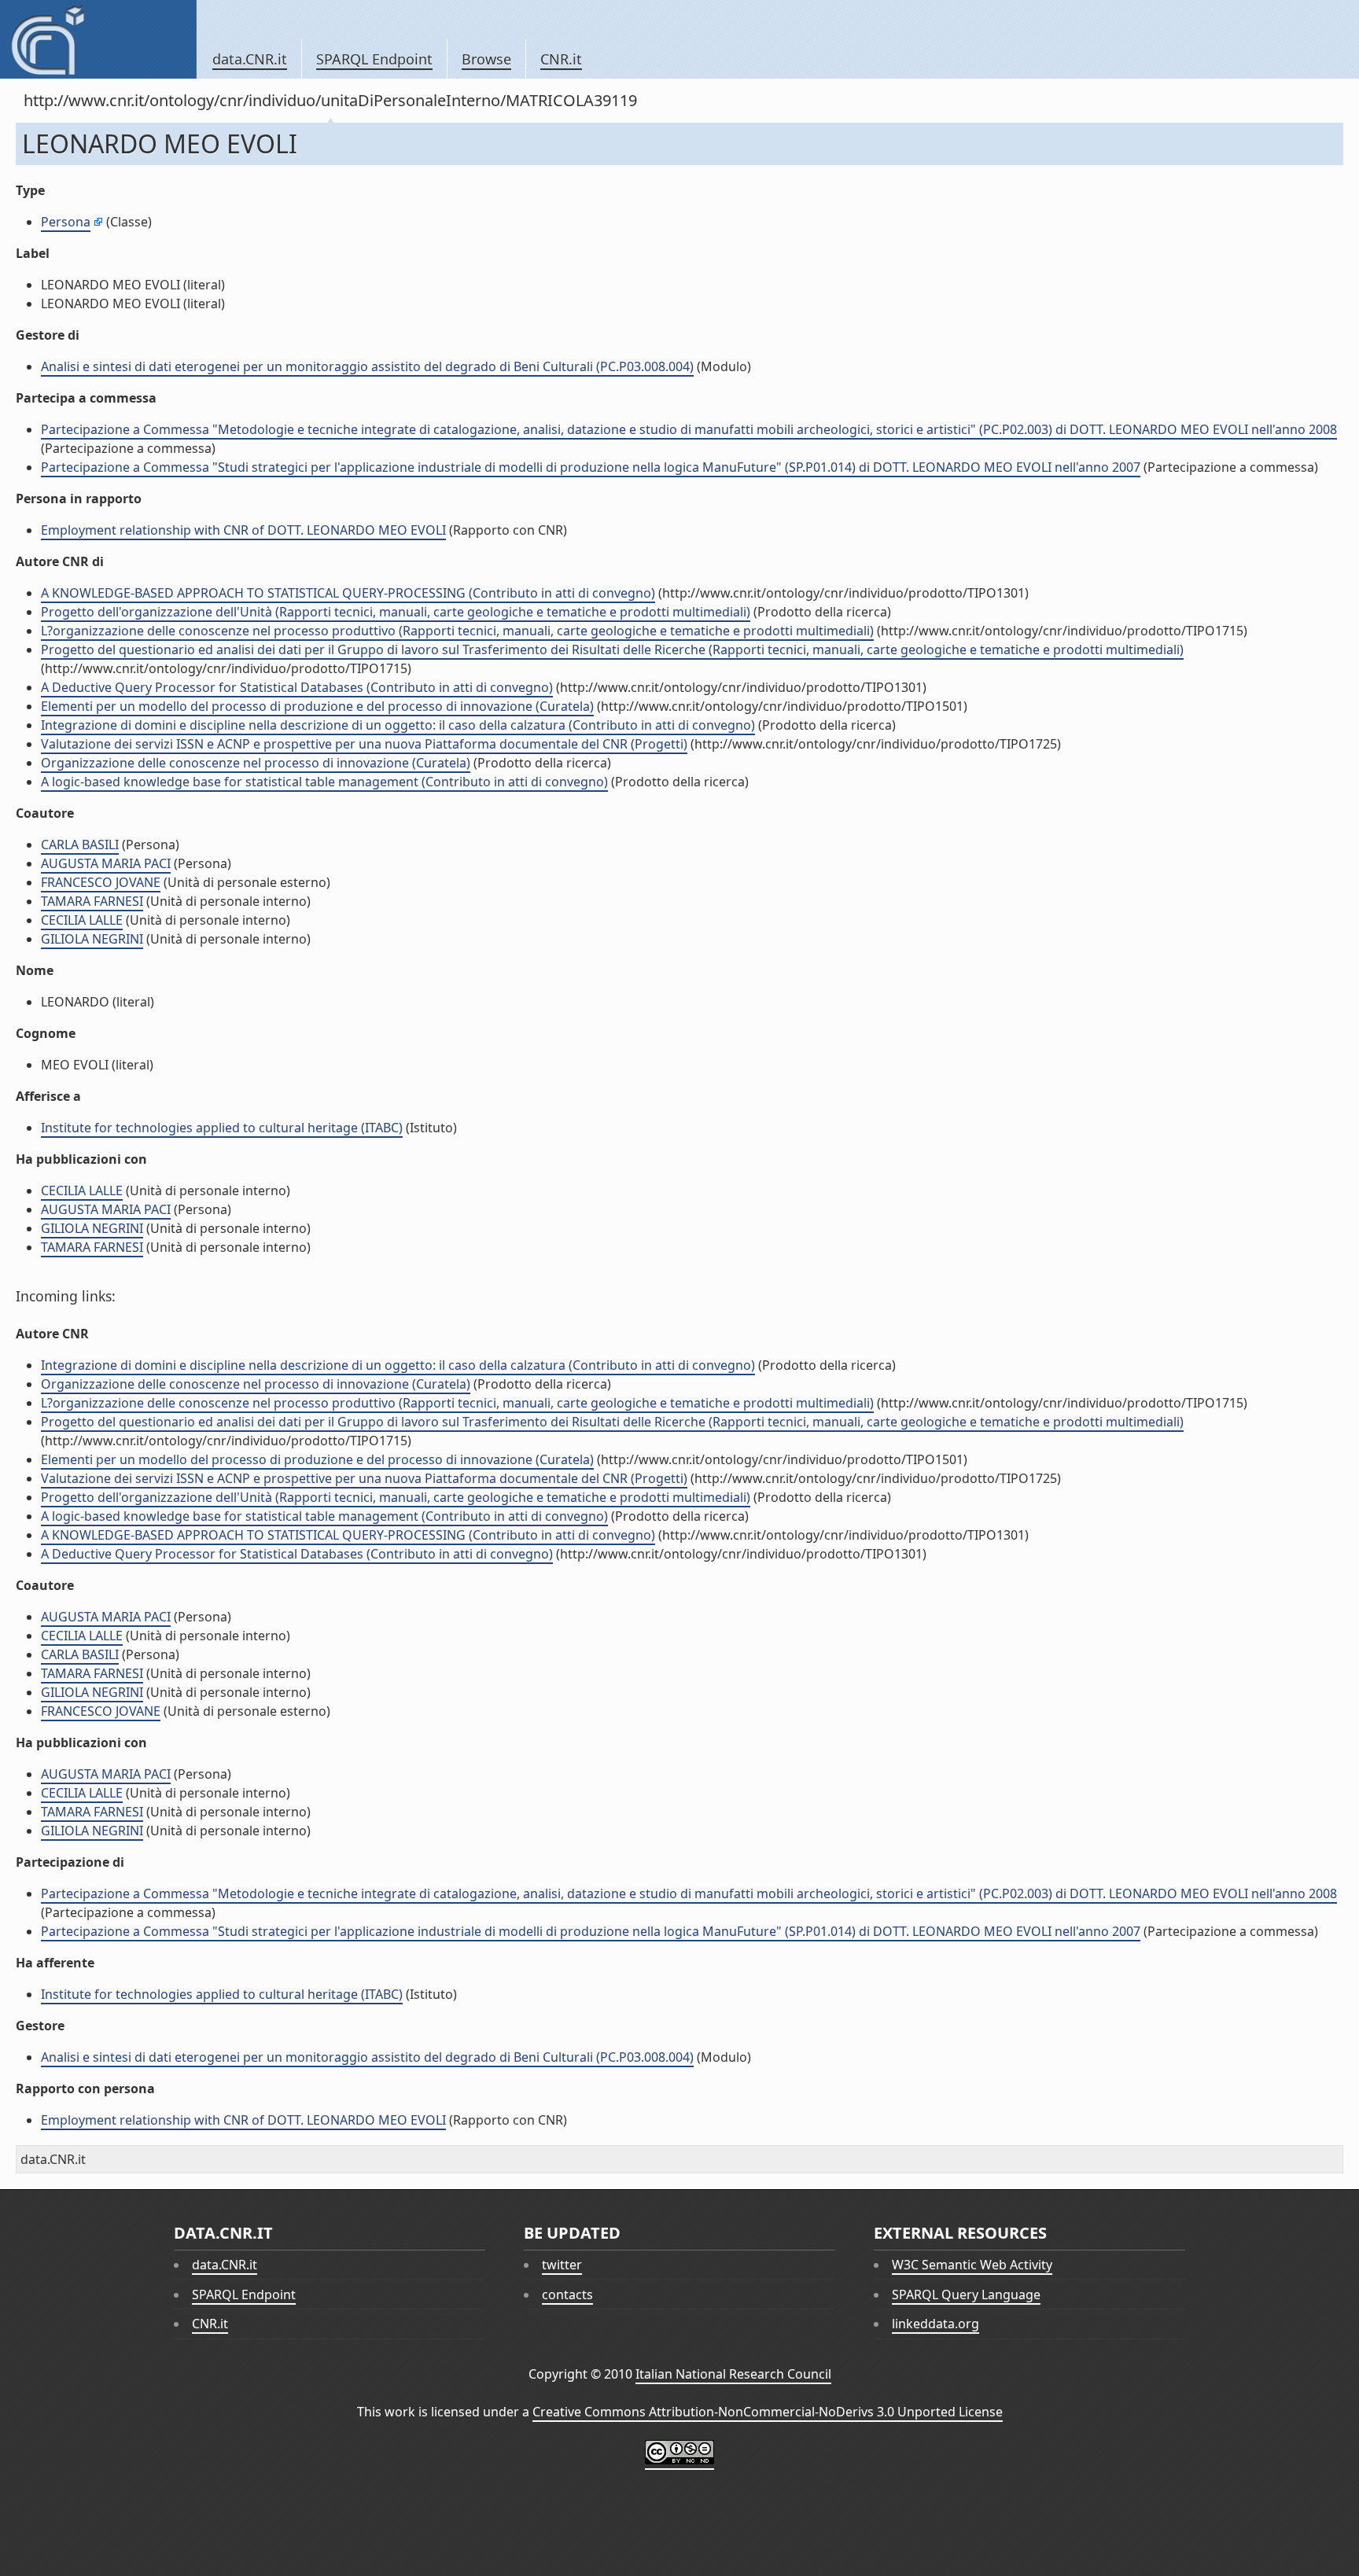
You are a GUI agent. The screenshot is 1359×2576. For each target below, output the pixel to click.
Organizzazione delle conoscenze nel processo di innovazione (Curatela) (256, 763)
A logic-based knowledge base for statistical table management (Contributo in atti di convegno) (324, 782)
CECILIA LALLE (82, 920)
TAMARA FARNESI (92, 901)
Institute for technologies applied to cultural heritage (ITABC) (222, 1128)
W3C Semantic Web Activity (972, 2265)
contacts (567, 2294)
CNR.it (561, 59)
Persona (66, 222)
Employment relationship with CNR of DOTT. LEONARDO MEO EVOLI (243, 530)
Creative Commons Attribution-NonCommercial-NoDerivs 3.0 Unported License (768, 2412)
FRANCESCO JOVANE (101, 882)
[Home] (98, 39)
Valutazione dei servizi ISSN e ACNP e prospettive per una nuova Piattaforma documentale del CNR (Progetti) (364, 744)
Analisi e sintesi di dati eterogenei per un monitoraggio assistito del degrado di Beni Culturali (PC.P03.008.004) (367, 366)
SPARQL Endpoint (374, 59)
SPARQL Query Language (966, 2294)
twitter (562, 2265)
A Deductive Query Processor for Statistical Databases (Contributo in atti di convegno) (297, 687)
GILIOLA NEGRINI (92, 939)
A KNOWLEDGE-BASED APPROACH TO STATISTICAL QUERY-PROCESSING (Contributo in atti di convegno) (348, 593)
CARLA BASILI (80, 845)
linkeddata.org (935, 2324)
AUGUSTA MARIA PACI (106, 863)
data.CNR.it (250, 59)
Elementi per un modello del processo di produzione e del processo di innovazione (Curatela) (317, 706)
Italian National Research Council (733, 2374)
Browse (486, 59)
